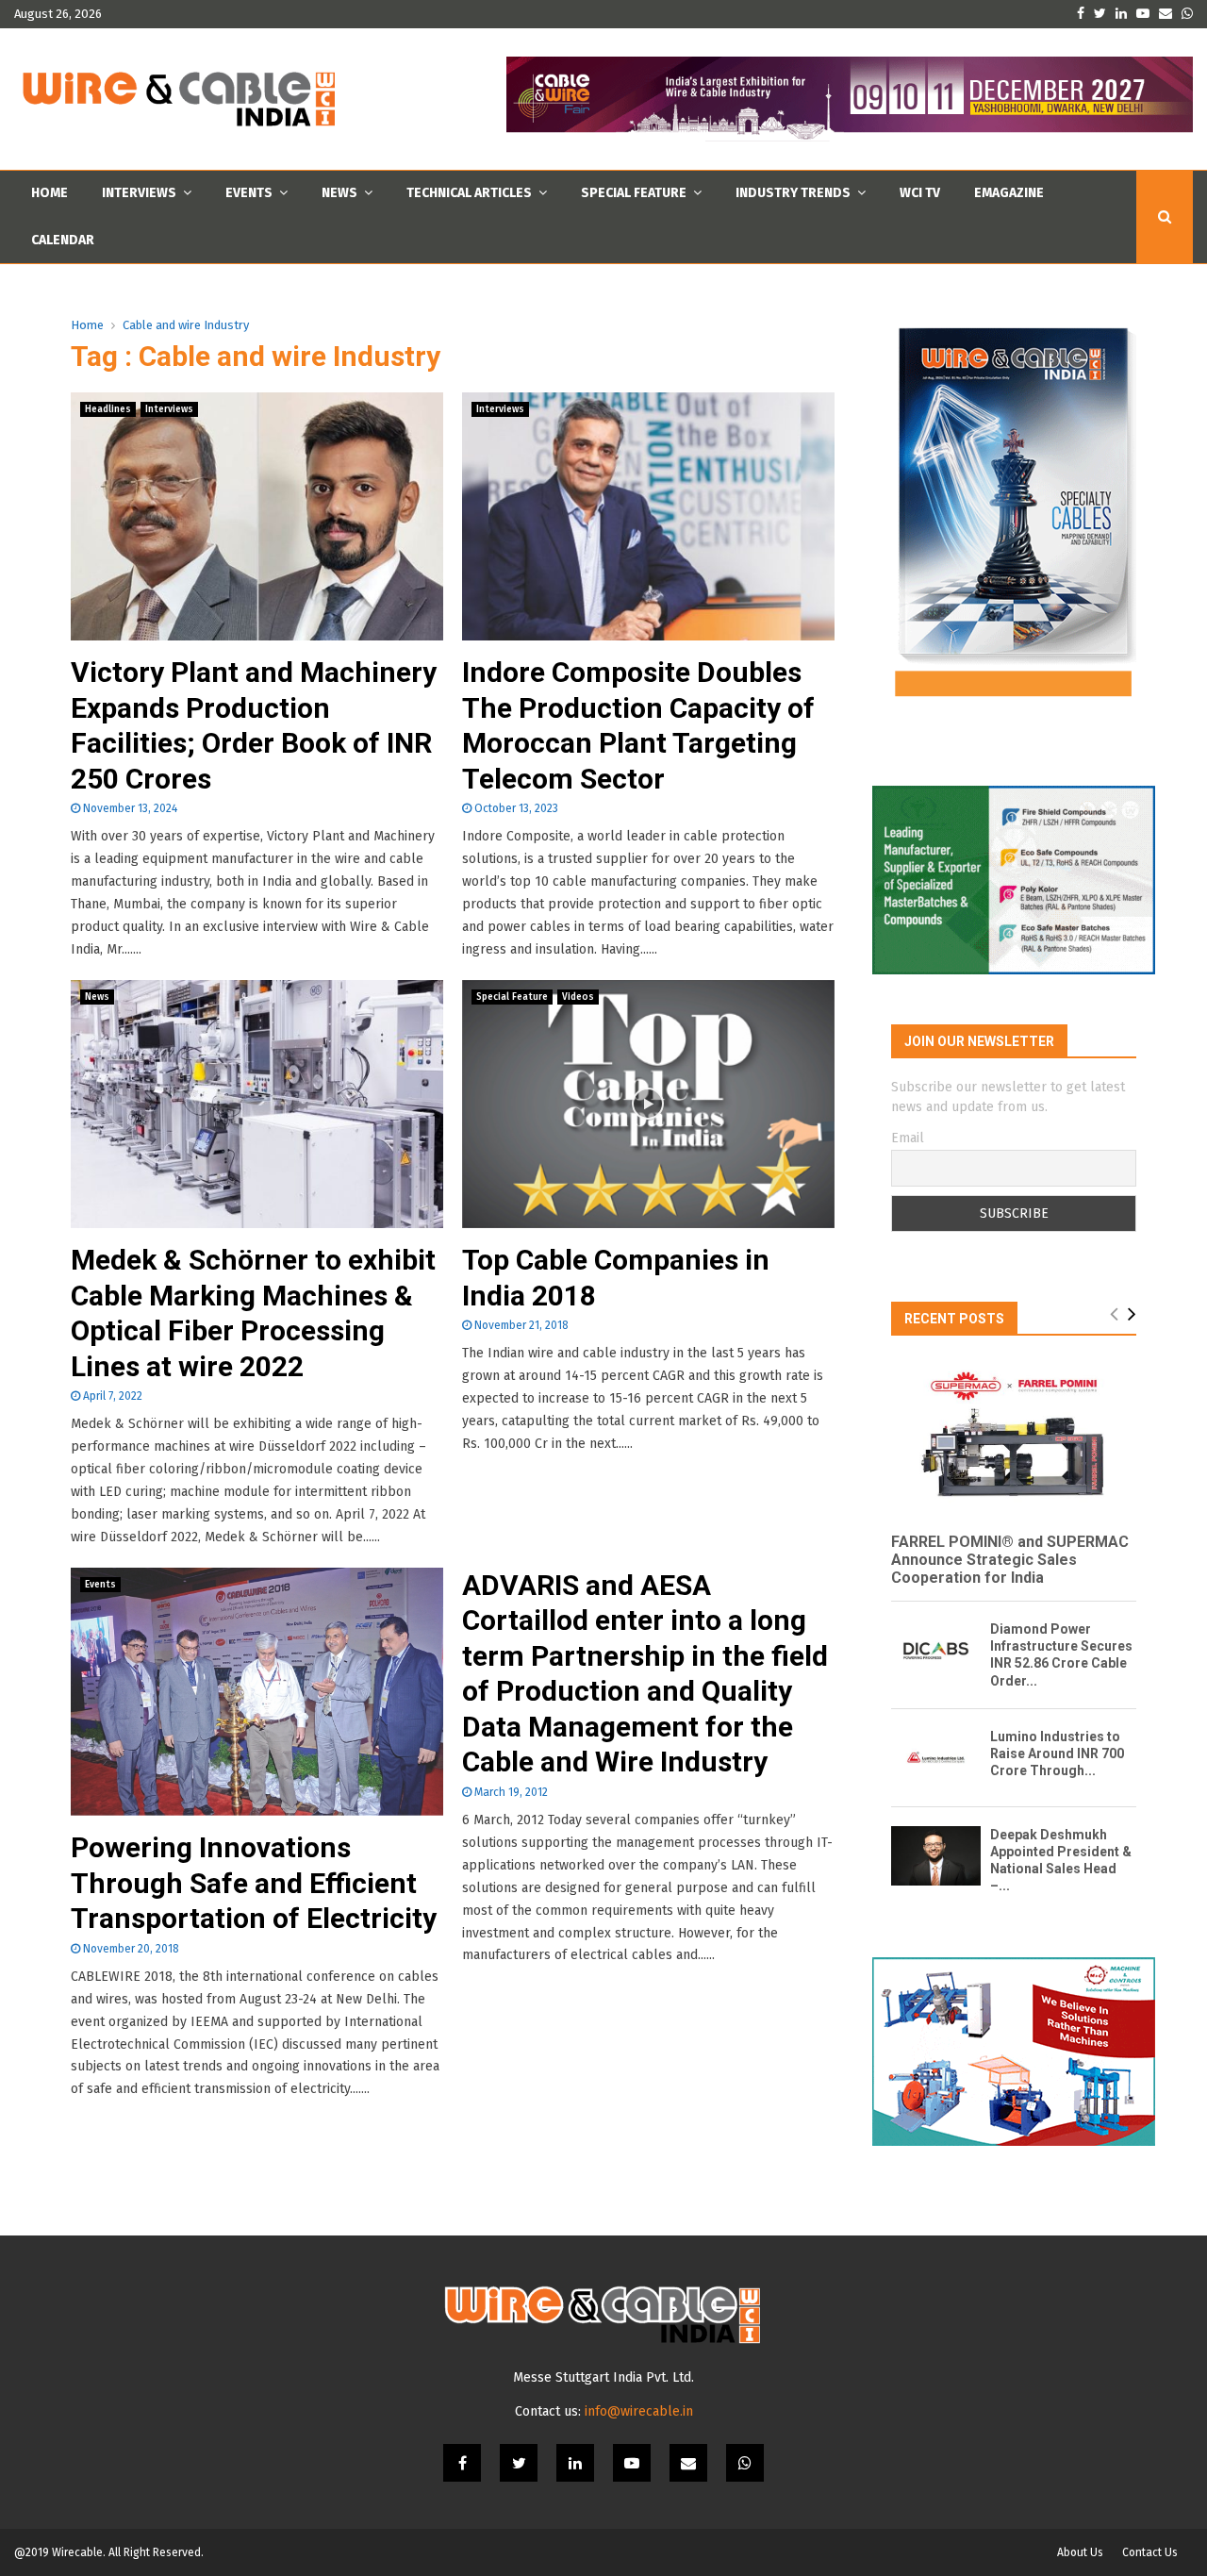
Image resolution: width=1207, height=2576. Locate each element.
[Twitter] (519, 2463)
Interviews (139, 193)
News (339, 193)
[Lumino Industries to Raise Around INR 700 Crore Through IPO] (936, 1758)
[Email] (688, 2463)
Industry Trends (793, 193)
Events (249, 193)
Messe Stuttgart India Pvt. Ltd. (603, 2377)
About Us (1080, 2552)
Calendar (63, 240)
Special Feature (634, 193)
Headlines (108, 409)
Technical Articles (469, 193)
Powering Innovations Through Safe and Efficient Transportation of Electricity (254, 1883)
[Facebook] (462, 2463)
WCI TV (920, 193)
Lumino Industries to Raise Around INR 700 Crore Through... (1057, 1753)
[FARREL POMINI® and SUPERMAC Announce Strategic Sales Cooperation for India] (1014, 1436)
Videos (578, 997)
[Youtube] (632, 2463)
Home (50, 193)
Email (908, 1138)
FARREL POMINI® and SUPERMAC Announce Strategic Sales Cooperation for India (1010, 1560)
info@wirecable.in (639, 2411)
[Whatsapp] (745, 2463)
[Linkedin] (575, 2463)
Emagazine (1009, 193)
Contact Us (1150, 2552)
